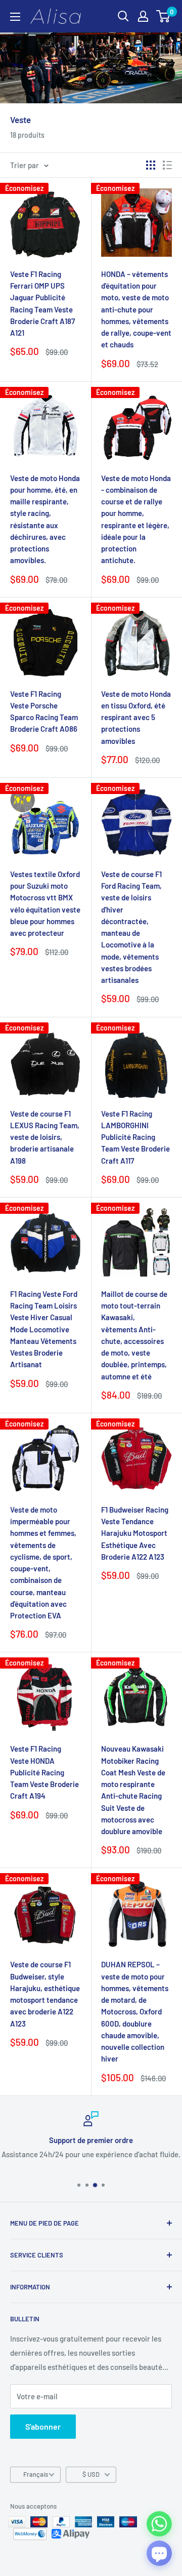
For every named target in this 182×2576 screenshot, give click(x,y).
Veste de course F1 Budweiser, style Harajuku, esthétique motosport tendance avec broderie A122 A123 (45, 1994)
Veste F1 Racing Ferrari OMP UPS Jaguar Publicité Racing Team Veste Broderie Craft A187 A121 (42, 303)
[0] (164, 16)
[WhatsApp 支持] (159, 2524)
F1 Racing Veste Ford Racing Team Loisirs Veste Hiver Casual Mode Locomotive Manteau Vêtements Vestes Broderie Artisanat (44, 1329)
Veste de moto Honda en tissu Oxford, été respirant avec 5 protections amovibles (136, 717)
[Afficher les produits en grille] (151, 165)
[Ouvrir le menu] (15, 17)
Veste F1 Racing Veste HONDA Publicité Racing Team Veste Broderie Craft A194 (44, 1772)
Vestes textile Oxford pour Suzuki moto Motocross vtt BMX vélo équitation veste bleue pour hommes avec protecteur (45, 903)
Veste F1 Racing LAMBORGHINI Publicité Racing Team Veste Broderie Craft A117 (135, 1137)
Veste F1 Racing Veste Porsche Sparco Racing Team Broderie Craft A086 (44, 711)
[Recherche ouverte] (123, 16)
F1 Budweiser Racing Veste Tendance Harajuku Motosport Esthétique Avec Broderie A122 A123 (135, 1533)
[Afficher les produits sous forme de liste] (167, 165)
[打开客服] (159, 2553)
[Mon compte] (143, 16)
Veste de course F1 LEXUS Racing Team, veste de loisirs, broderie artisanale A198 (45, 1137)
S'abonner (43, 2426)
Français (36, 2474)
